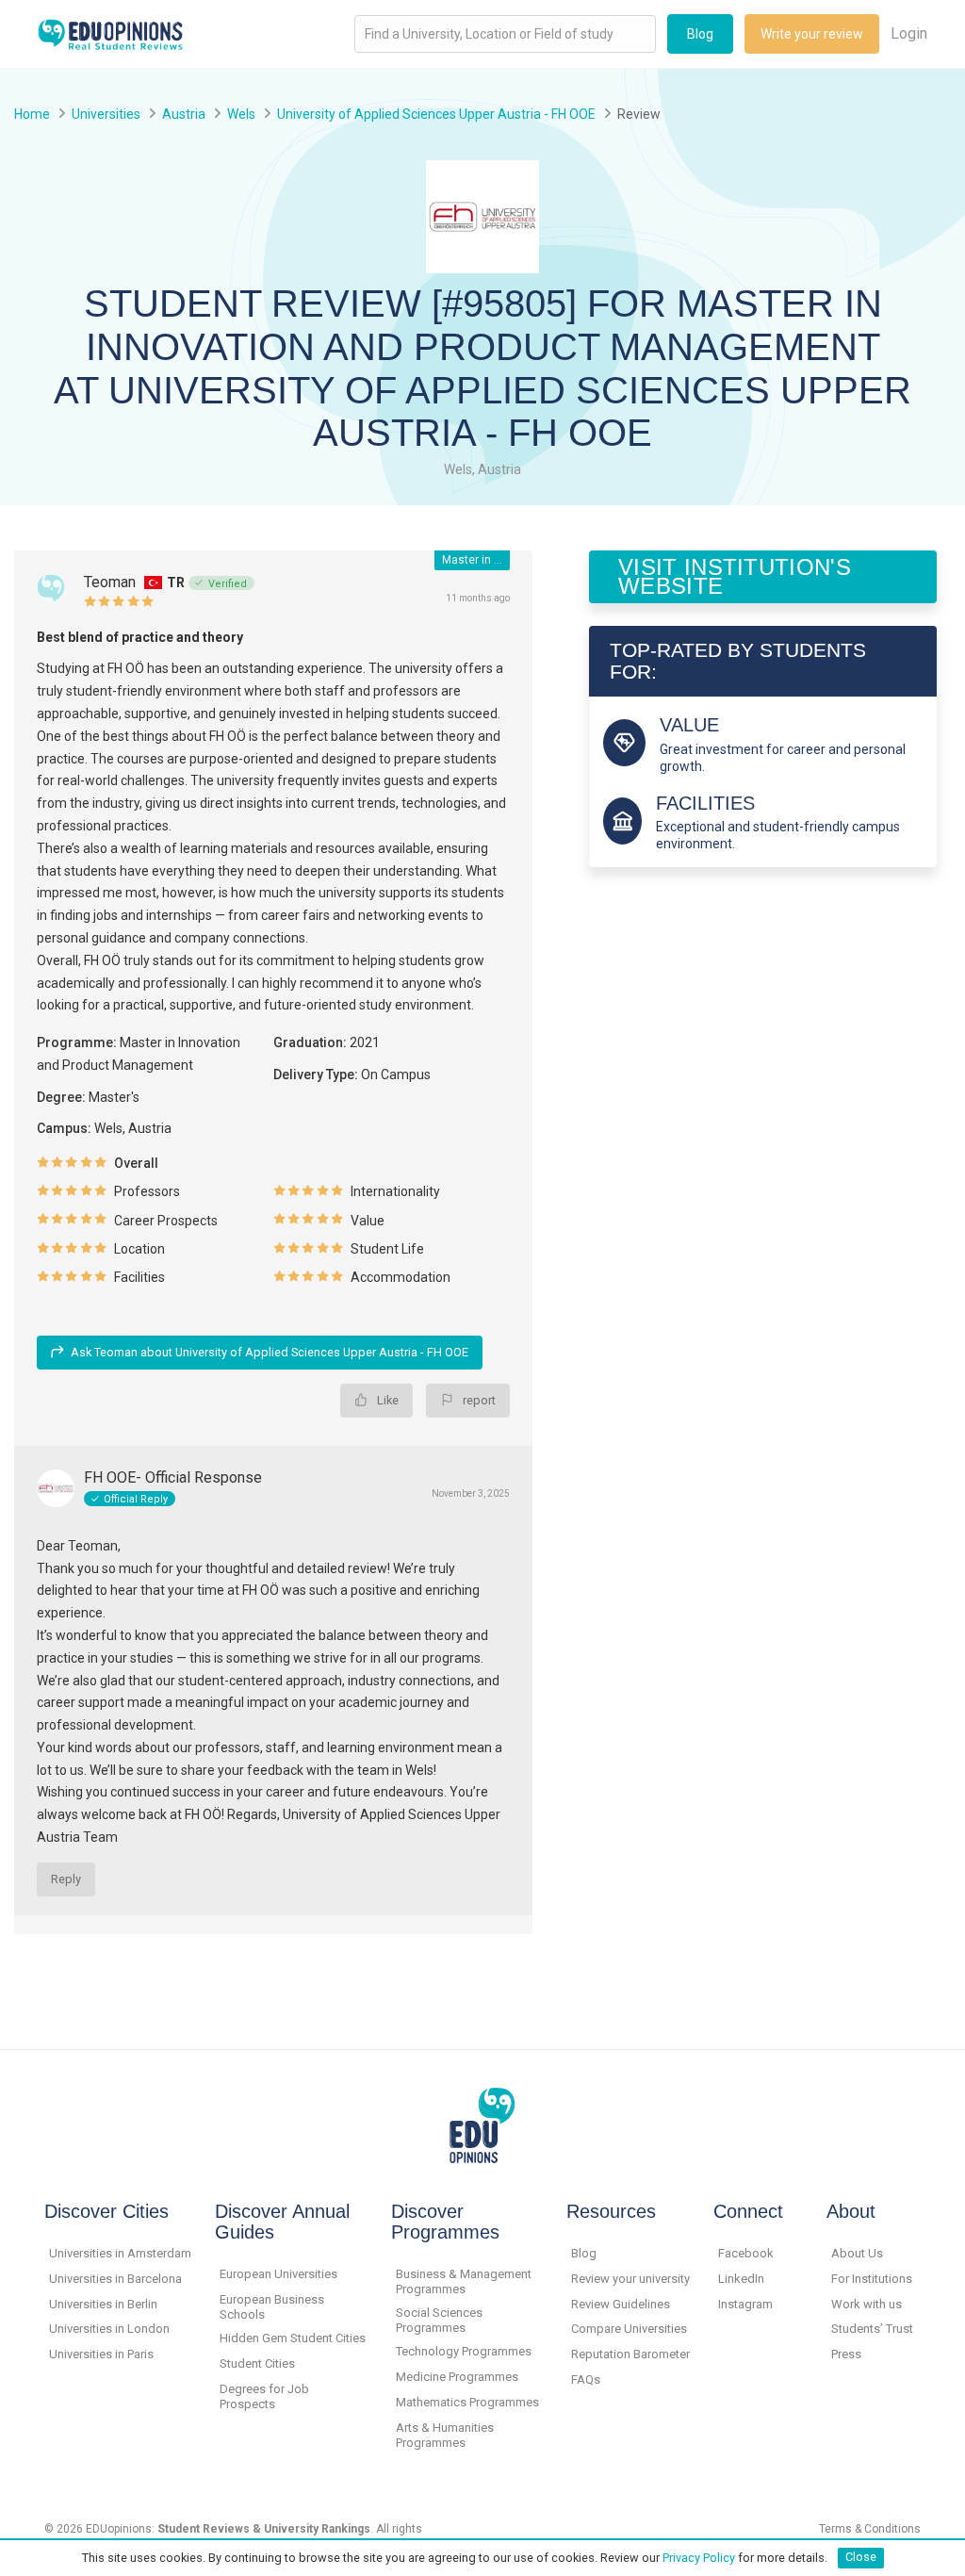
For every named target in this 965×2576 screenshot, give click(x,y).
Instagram (745, 2304)
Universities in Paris (101, 2354)
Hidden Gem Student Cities (293, 2338)
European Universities (278, 2274)
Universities (106, 114)
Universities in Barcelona (115, 2279)
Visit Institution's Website (735, 576)
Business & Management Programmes (464, 2281)
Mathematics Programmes (467, 2402)
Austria (184, 114)
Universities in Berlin (103, 2304)
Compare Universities (629, 2329)
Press (846, 2354)
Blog (700, 34)
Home (32, 114)
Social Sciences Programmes (439, 2320)
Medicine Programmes (457, 2377)
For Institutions (872, 2279)
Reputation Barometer (630, 2354)
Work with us (867, 2304)
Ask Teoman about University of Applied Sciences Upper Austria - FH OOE (270, 1352)
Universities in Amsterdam (120, 2253)
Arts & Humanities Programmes (445, 2435)
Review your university (630, 2279)
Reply (66, 1879)
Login (909, 33)
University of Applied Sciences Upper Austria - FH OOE (436, 114)
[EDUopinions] (110, 33)
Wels (241, 114)
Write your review (812, 34)
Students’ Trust (872, 2329)
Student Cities (257, 2363)
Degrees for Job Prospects (264, 2396)
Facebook (746, 2253)
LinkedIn (741, 2279)
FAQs (586, 2379)
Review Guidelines (621, 2304)
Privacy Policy (699, 2557)
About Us (857, 2253)
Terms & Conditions (870, 2529)
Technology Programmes (464, 2351)
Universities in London (109, 2329)
